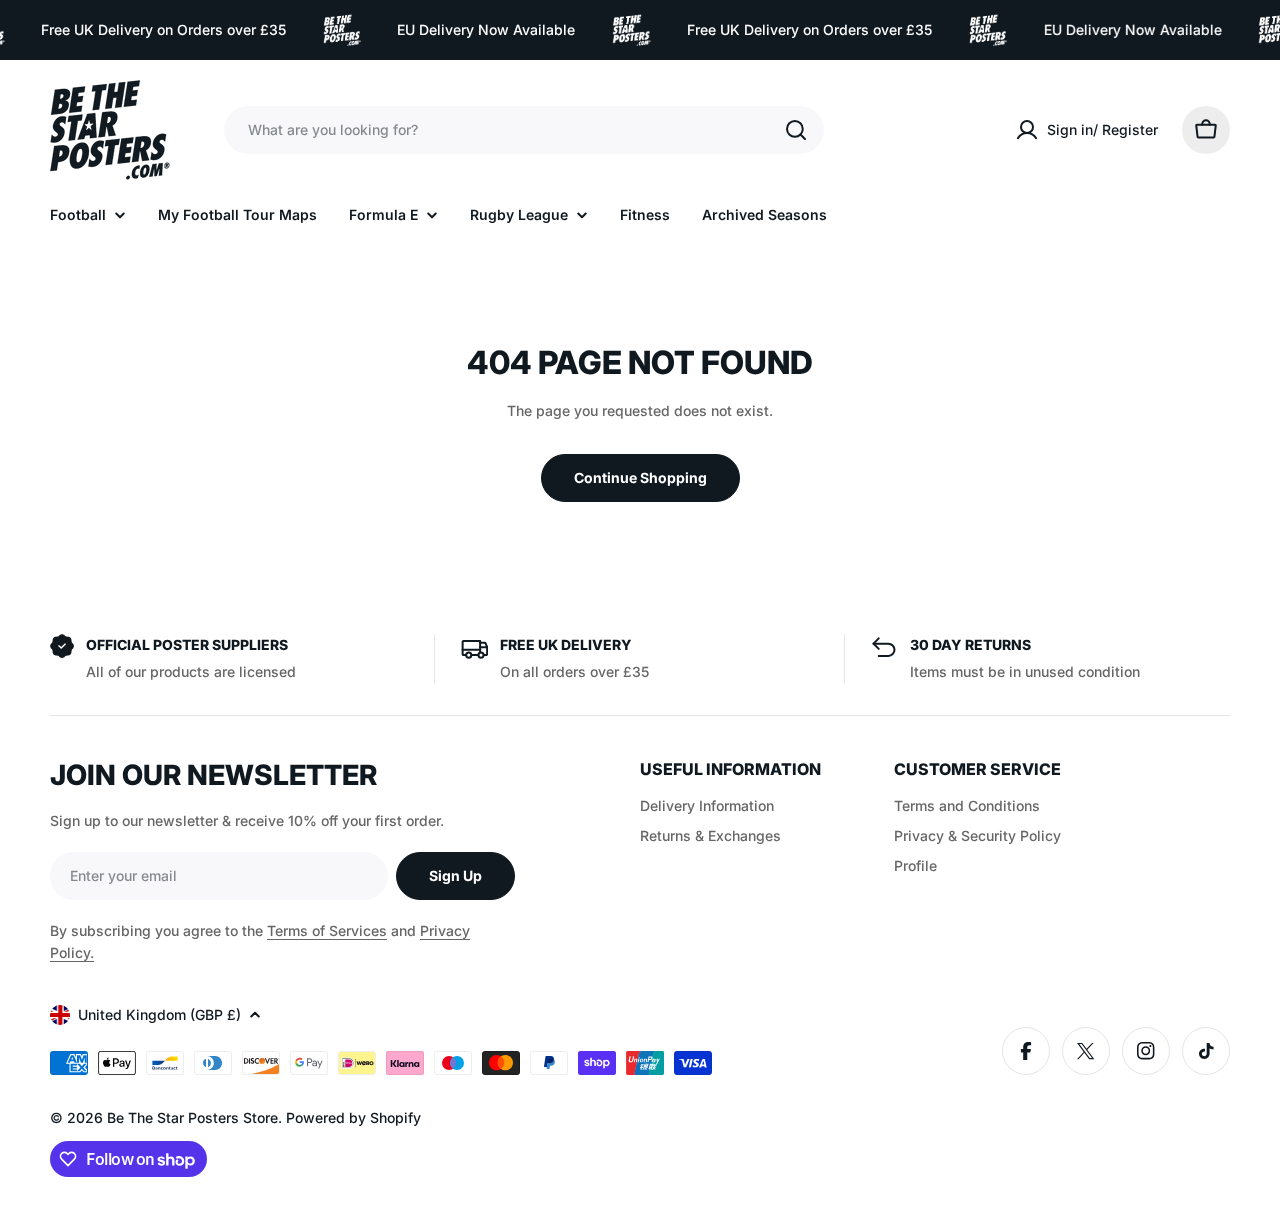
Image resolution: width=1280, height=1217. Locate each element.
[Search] (796, 130)
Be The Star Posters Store (192, 1117)
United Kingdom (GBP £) (159, 1014)
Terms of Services (327, 930)
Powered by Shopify (353, 1117)
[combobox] (524, 130)
